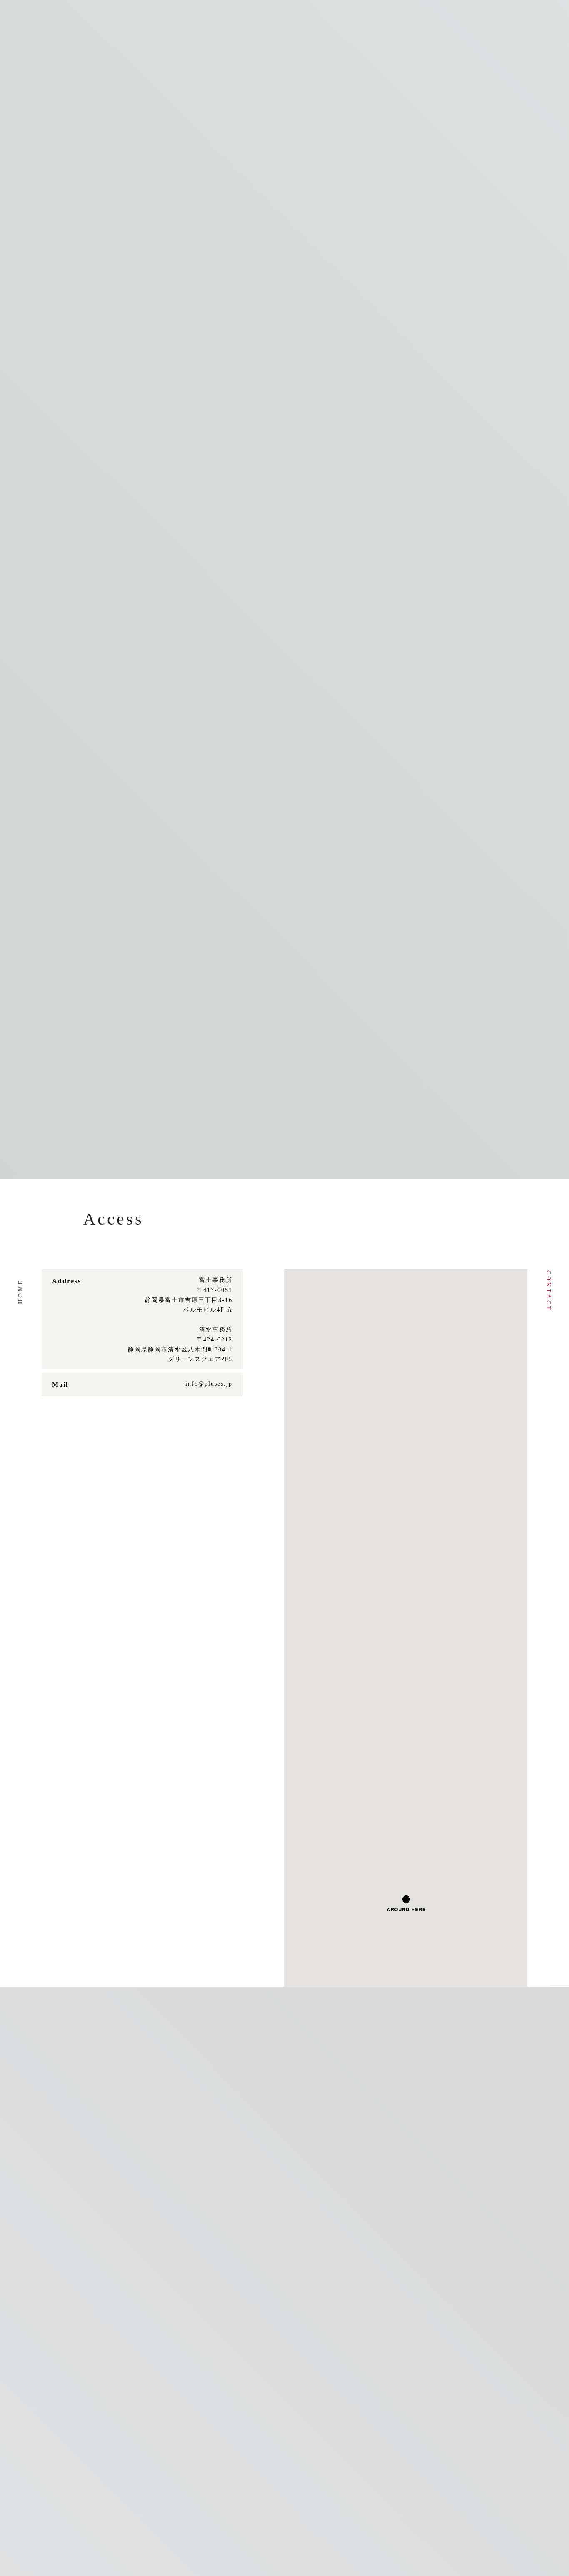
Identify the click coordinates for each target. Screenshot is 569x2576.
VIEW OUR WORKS (285, 760)
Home (21, 1291)
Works (259, 21)
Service (337, 21)
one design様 (395, 679)
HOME (479, 65)
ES (59, 20)
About (185, 21)
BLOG (515, 65)
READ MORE (65, 309)
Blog (412, 21)
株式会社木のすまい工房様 (255, 679)
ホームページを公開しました (95, 271)
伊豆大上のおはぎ (80, 679)
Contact (548, 1291)
